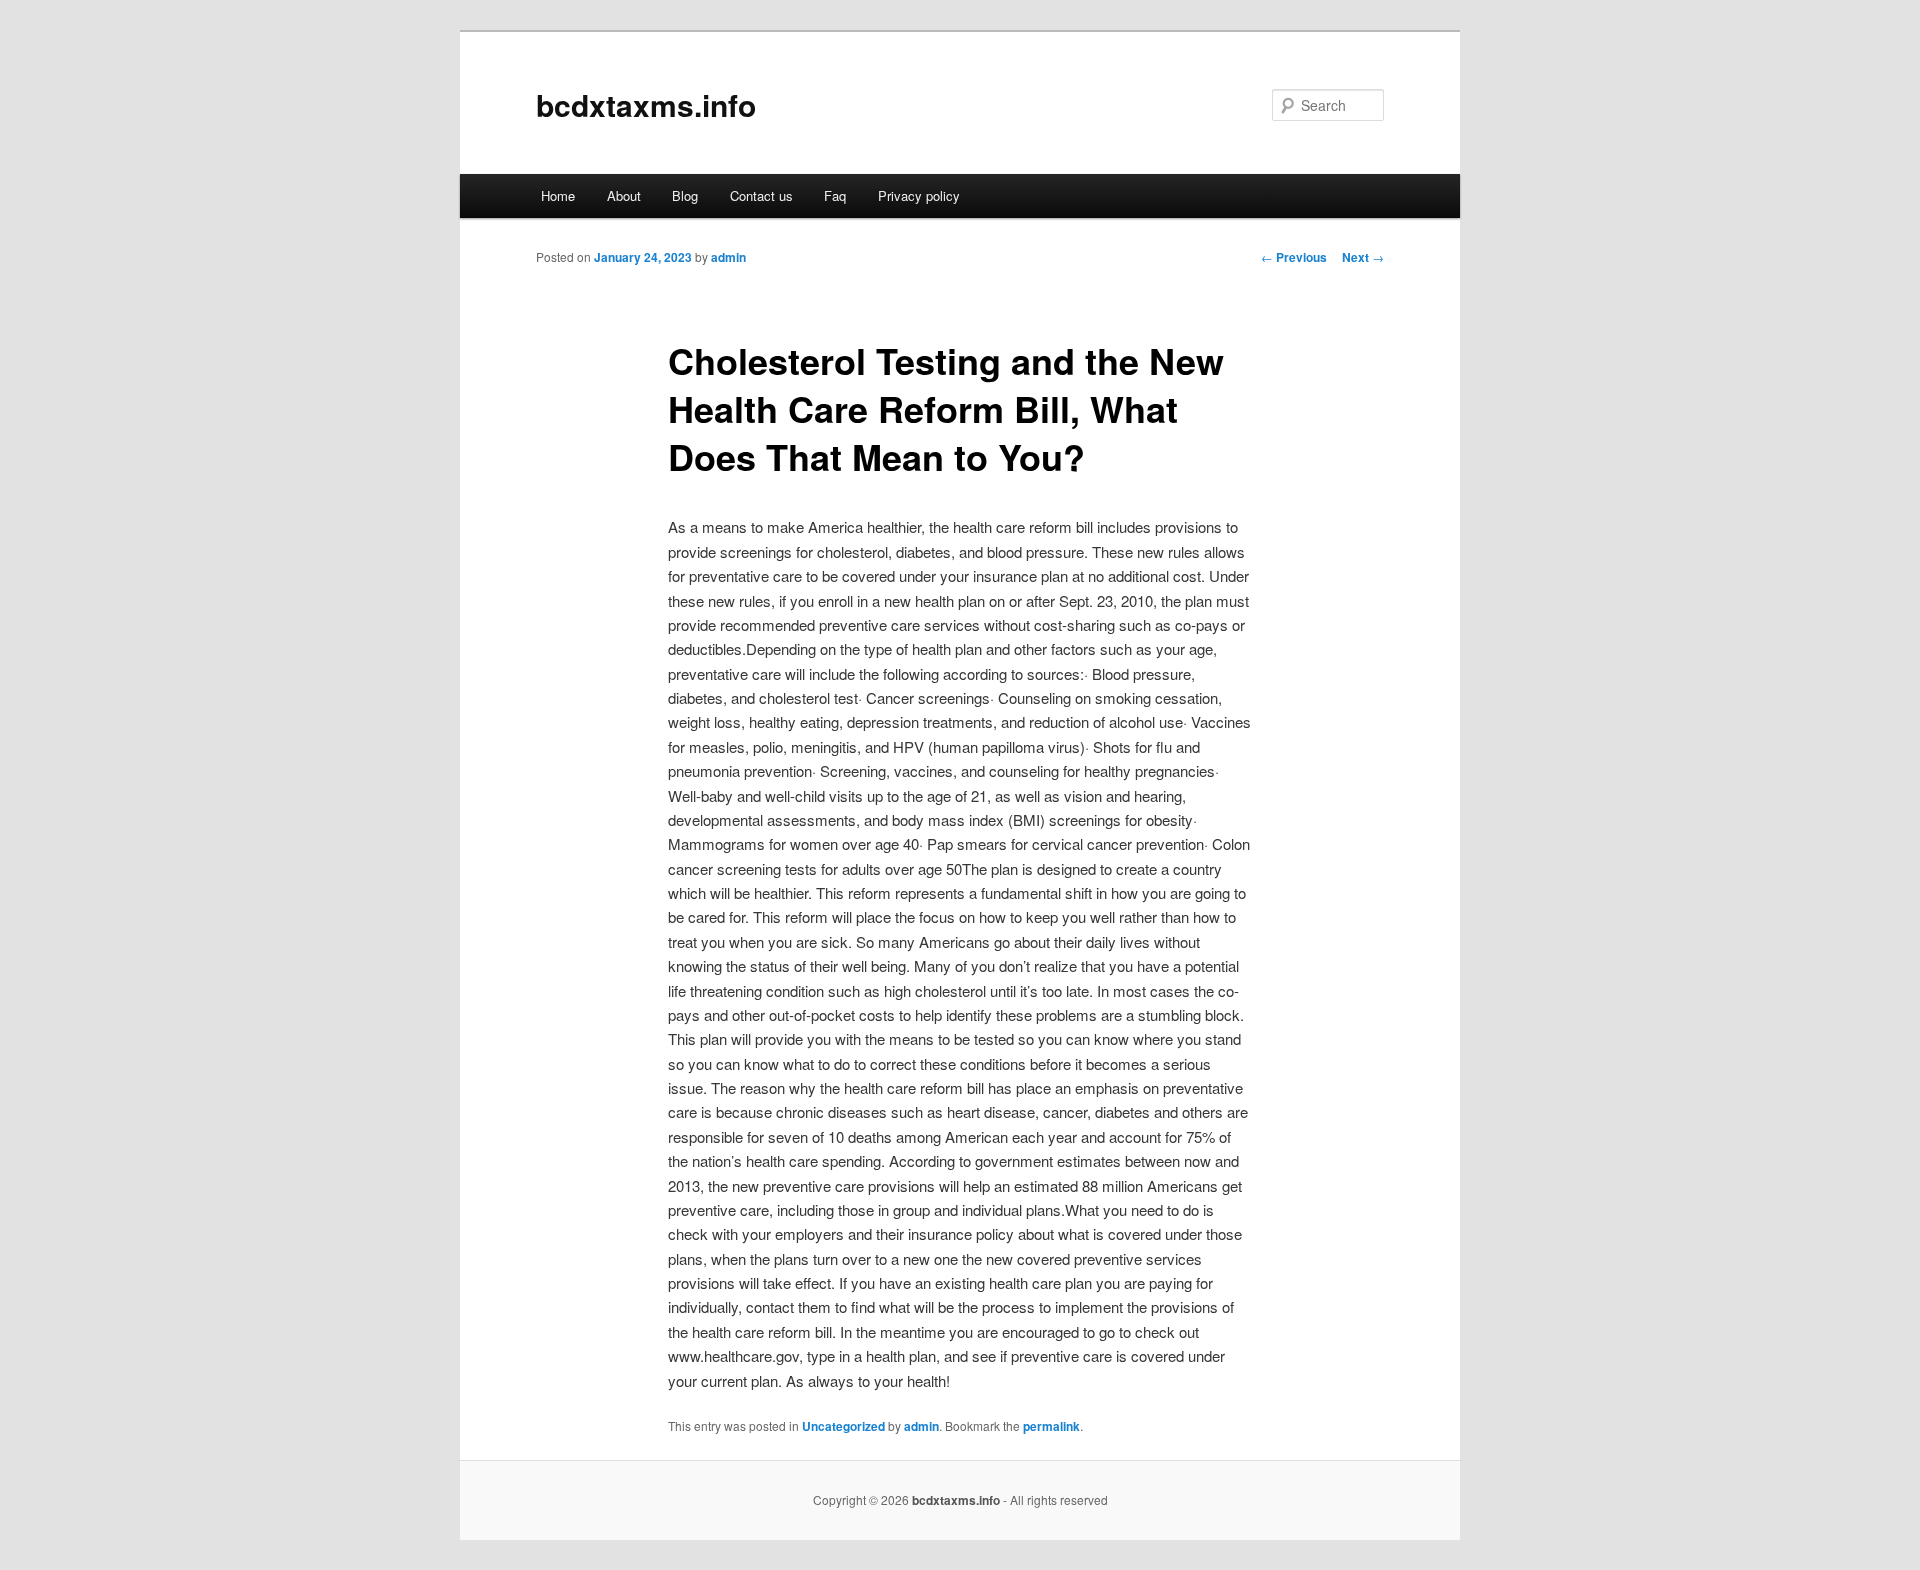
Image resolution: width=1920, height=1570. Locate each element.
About (624, 195)
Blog (685, 195)
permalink (1051, 1426)
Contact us (761, 195)
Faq (835, 195)
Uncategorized (843, 1426)
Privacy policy (919, 195)
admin (728, 257)
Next (1363, 257)
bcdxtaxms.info (646, 104)
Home (558, 195)
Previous (1294, 257)
